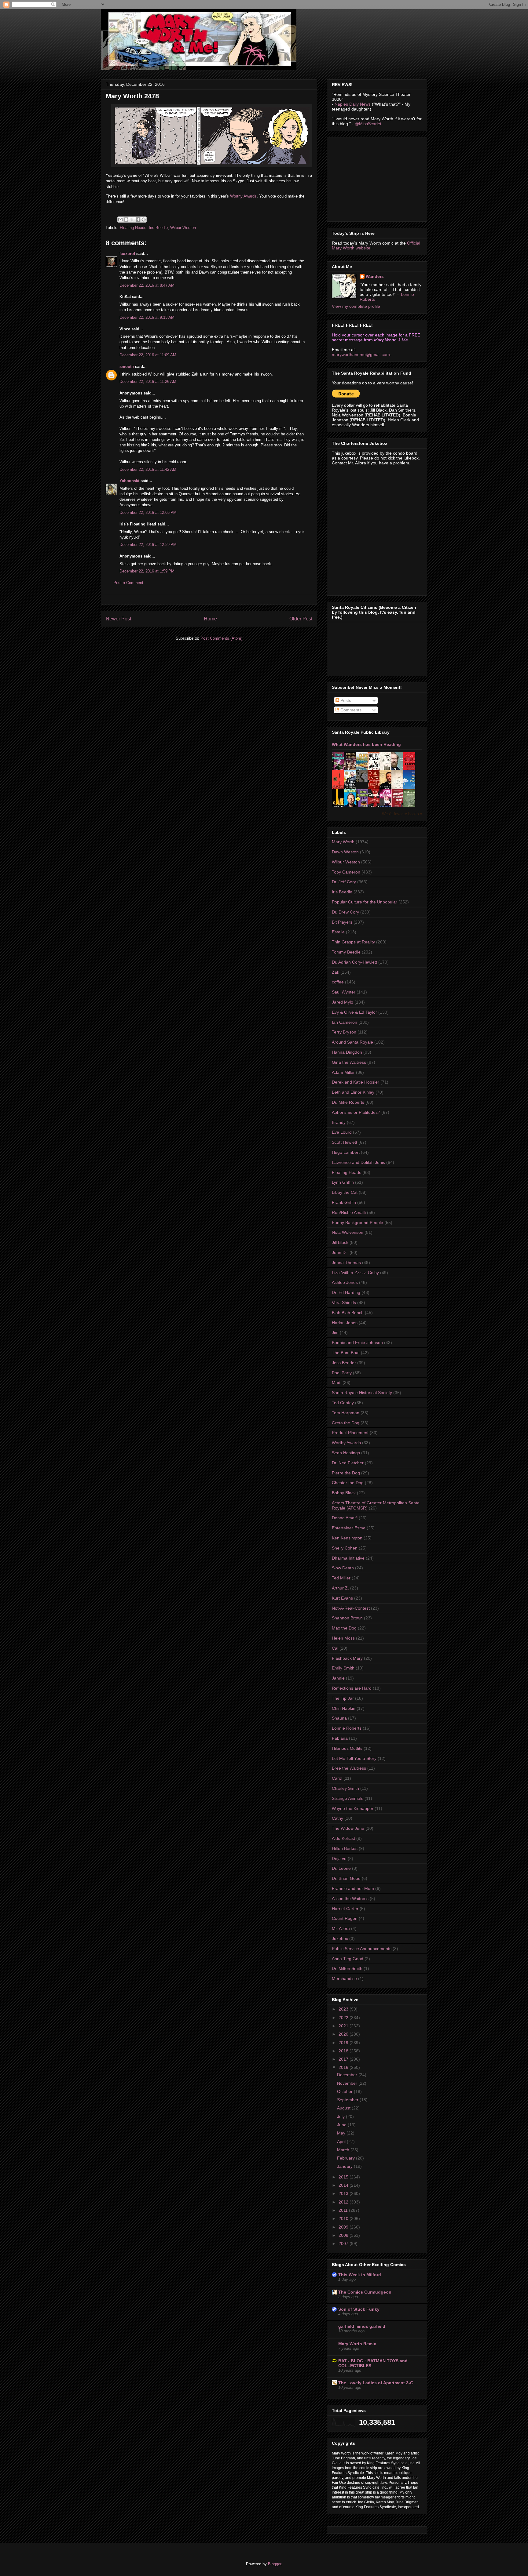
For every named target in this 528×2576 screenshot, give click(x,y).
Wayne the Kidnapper (353, 1808)
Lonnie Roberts (347, 1728)
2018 (344, 2051)
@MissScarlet (368, 124)
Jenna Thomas (346, 1263)
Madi (337, 1382)
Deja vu (339, 1858)
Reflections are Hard (352, 1688)
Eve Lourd (342, 1132)
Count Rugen (345, 1918)
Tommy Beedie (346, 952)
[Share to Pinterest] (144, 220)
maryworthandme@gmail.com (361, 354)
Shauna (339, 1718)
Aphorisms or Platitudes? (356, 1112)
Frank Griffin (344, 1202)
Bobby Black (344, 1493)
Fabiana (340, 1738)
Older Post (301, 619)
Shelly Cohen (345, 1548)
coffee (338, 982)
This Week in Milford (360, 2275)
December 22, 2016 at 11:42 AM (148, 469)
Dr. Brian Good (346, 1878)
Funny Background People (358, 1223)
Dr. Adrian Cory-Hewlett (354, 962)
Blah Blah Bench (348, 1313)
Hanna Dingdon (347, 1052)
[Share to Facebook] (138, 220)
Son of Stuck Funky (359, 2309)
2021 (344, 2026)
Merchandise (344, 1978)
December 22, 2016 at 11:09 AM (148, 355)
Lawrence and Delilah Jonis (358, 1162)
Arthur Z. (340, 1588)
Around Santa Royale (352, 1042)
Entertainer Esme (349, 1528)
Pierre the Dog (346, 1473)
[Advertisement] (378, 178)
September (348, 2100)
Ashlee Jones (345, 1282)
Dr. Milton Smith (347, 1968)
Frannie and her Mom (353, 1888)
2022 (344, 2018)
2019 (344, 2043)
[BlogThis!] (126, 220)
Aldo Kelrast (343, 1838)
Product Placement (350, 1433)
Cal (335, 1648)
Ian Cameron (345, 1022)
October (345, 2091)
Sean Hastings (346, 1453)
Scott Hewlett (345, 1142)
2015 (344, 2177)
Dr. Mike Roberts (348, 1102)
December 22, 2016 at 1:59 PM (147, 571)
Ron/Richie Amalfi (349, 1212)
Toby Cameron (346, 872)
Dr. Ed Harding (346, 1292)
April (342, 2142)
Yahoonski (129, 481)
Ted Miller (341, 1578)
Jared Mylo (343, 1002)
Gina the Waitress (349, 1062)
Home (210, 619)
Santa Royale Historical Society (362, 1393)
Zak (335, 972)
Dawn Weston (345, 852)
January (345, 2166)
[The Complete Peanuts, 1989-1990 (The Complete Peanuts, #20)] (363, 780)
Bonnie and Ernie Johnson (357, 1342)
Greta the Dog (346, 1423)
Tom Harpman (346, 1413)
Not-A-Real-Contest (351, 1608)
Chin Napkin (344, 1708)
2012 (344, 2202)
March (344, 2150)
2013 (344, 2193)
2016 (344, 2067)
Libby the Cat (345, 1192)
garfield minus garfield (362, 2326)
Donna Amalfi (345, 1518)
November (348, 2083)
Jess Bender (344, 1363)
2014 (344, 2185)
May (342, 2133)
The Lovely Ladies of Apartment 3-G (376, 2383)
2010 (344, 2218)
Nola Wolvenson (348, 1232)
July (341, 2116)
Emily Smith (343, 1668)
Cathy (337, 1818)
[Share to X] (132, 220)
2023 (344, 2009)
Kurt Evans (342, 1598)
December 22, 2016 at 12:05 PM (148, 512)
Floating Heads (133, 228)
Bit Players (342, 922)
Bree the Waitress (349, 1768)
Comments (350, 710)
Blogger (275, 2564)
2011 (344, 2210)
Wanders (375, 276)
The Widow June (348, 1828)
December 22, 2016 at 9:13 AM (147, 317)
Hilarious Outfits (347, 1748)
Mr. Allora (341, 1928)
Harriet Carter (345, 1909)
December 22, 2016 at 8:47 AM (147, 285)
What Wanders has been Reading (366, 744)
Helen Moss (343, 1638)
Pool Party (342, 1373)
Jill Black (340, 1242)
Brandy (339, 1122)
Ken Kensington (347, 1538)
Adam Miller (343, 1072)
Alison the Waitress (350, 1898)
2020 (344, 2034)
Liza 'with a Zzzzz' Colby (355, 1273)
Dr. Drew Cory (345, 912)
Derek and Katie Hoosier (356, 1082)
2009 (344, 2227)
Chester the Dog (348, 1483)
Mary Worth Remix (357, 2344)
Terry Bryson (344, 1032)
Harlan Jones (345, 1323)
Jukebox (340, 1938)
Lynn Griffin (343, 1182)
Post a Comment (128, 583)
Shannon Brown (347, 1618)
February (346, 2158)
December (348, 2075)
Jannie (338, 1678)
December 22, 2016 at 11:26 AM (148, 381)
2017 (344, 2059)
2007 (344, 2244)
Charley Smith (345, 1788)
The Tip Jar (343, 1698)
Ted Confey (343, 1403)
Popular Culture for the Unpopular (365, 902)
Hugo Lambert (346, 1152)
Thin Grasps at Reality (353, 942)
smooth (127, 367)
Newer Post (118, 619)
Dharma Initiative (348, 1558)
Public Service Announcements (362, 1949)
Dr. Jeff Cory (344, 882)
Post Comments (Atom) (221, 638)
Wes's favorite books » (402, 814)
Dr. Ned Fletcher (348, 1463)
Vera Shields (344, 1303)
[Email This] (120, 220)
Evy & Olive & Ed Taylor (354, 1012)
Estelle (338, 932)
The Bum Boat (346, 1353)
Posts (345, 700)
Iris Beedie (158, 228)
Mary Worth (343, 842)
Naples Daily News (353, 104)
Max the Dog (344, 1628)
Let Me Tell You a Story (354, 1758)
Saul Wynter (344, 992)
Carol (337, 1778)
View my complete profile (356, 306)
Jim (335, 1332)
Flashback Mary (347, 1658)
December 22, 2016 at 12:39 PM (148, 545)
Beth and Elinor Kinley (353, 1092)
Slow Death (343, 1568)
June (342, 2125)
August (344, 2108)
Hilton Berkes (345, 1848)
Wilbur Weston (183, 228)
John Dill (340, 1252)
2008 (344, 2235)
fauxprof (127, 254)
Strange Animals (348, 1798)
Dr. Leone (341, 1868)
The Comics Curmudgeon (365, 2292)
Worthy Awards (243, 196)
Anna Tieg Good (348, 1959)
